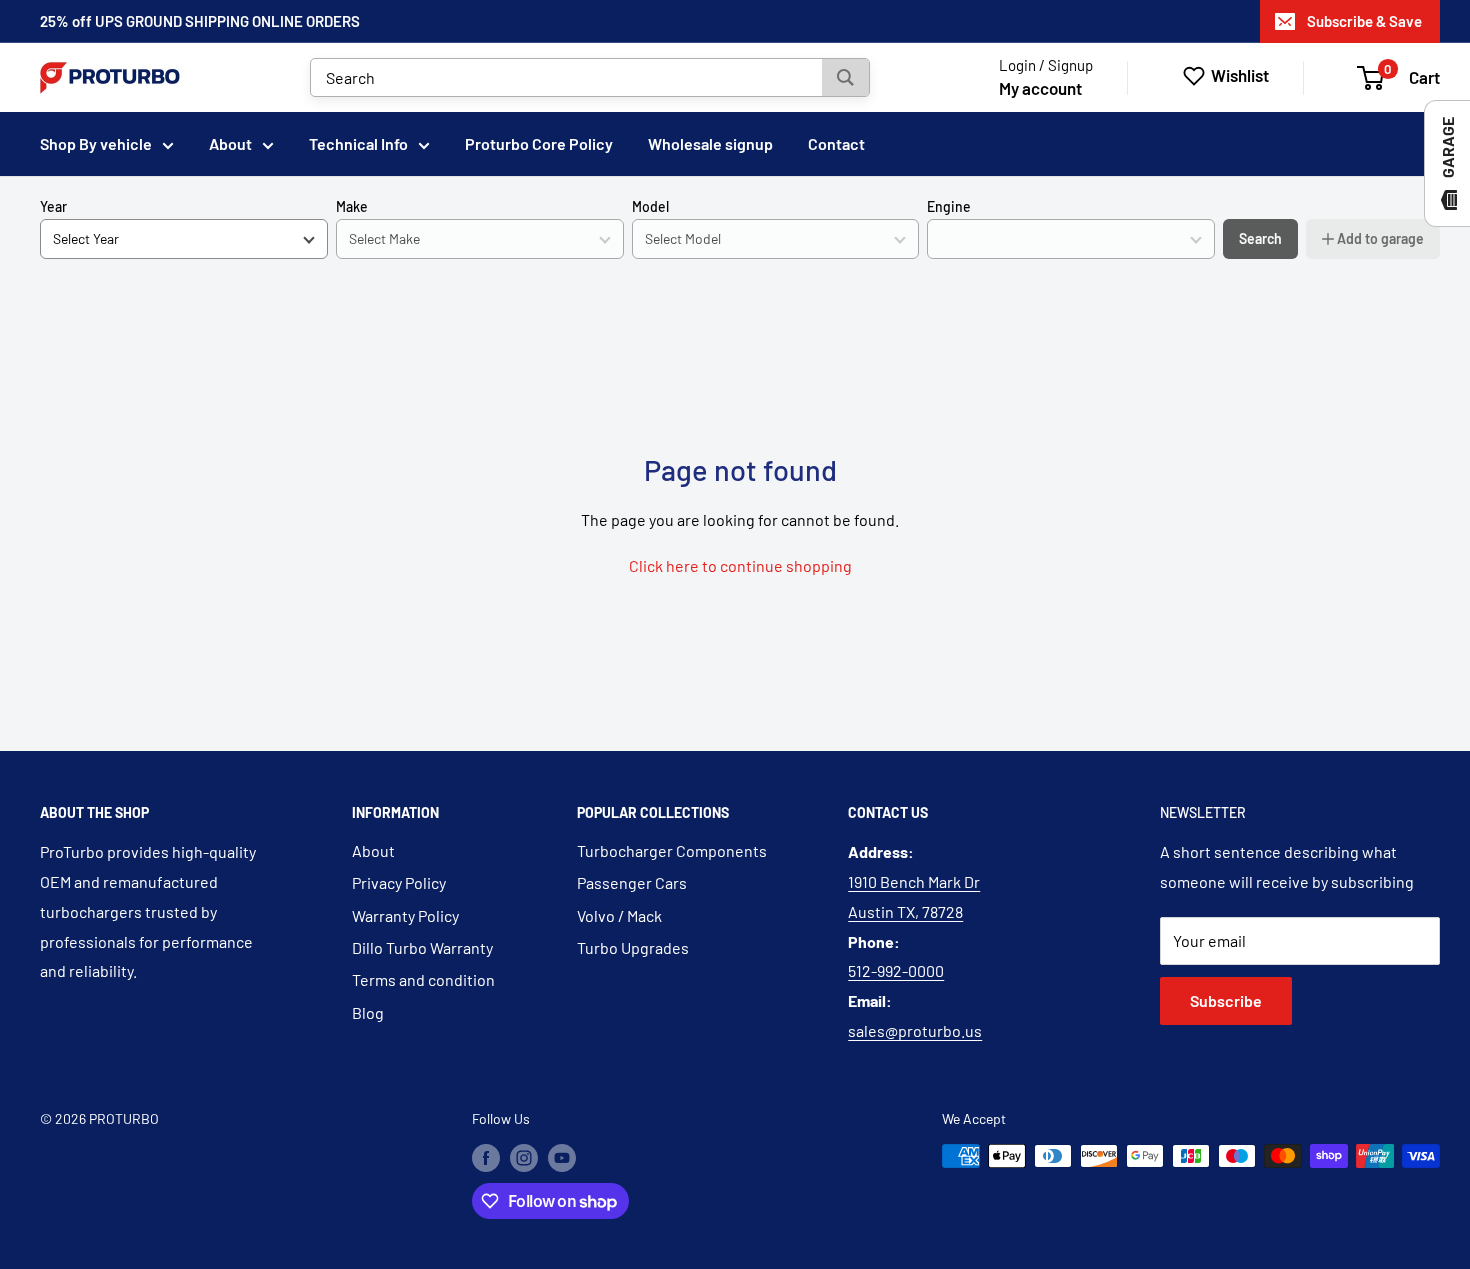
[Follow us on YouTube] (562, 1158)
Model (650, 206)
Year (53, 206)
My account (1040, 88)
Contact (836, 143)
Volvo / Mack (619, 915)
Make (352, 206)
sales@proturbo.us (915, 1030)
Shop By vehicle (96, 143)
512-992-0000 (896, 970)
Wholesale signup (710, 143)
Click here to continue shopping (740, 565)
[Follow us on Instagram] (524, 1158)
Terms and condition (423, 979)
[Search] (845, 77)
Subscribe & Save (1364, 21)
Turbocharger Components (672, 850)
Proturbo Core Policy (539, 143)
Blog (368, 1012)
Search (1260, 238)
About (230, 143)
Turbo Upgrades (633, 947)
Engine (949, 206)
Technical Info (358, 143)
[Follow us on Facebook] (486, 1158)
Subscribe (1226, 1000)
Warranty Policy (405, 915)
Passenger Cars (632, 882)
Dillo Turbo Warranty (422, 947)
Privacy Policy (399, 882)
